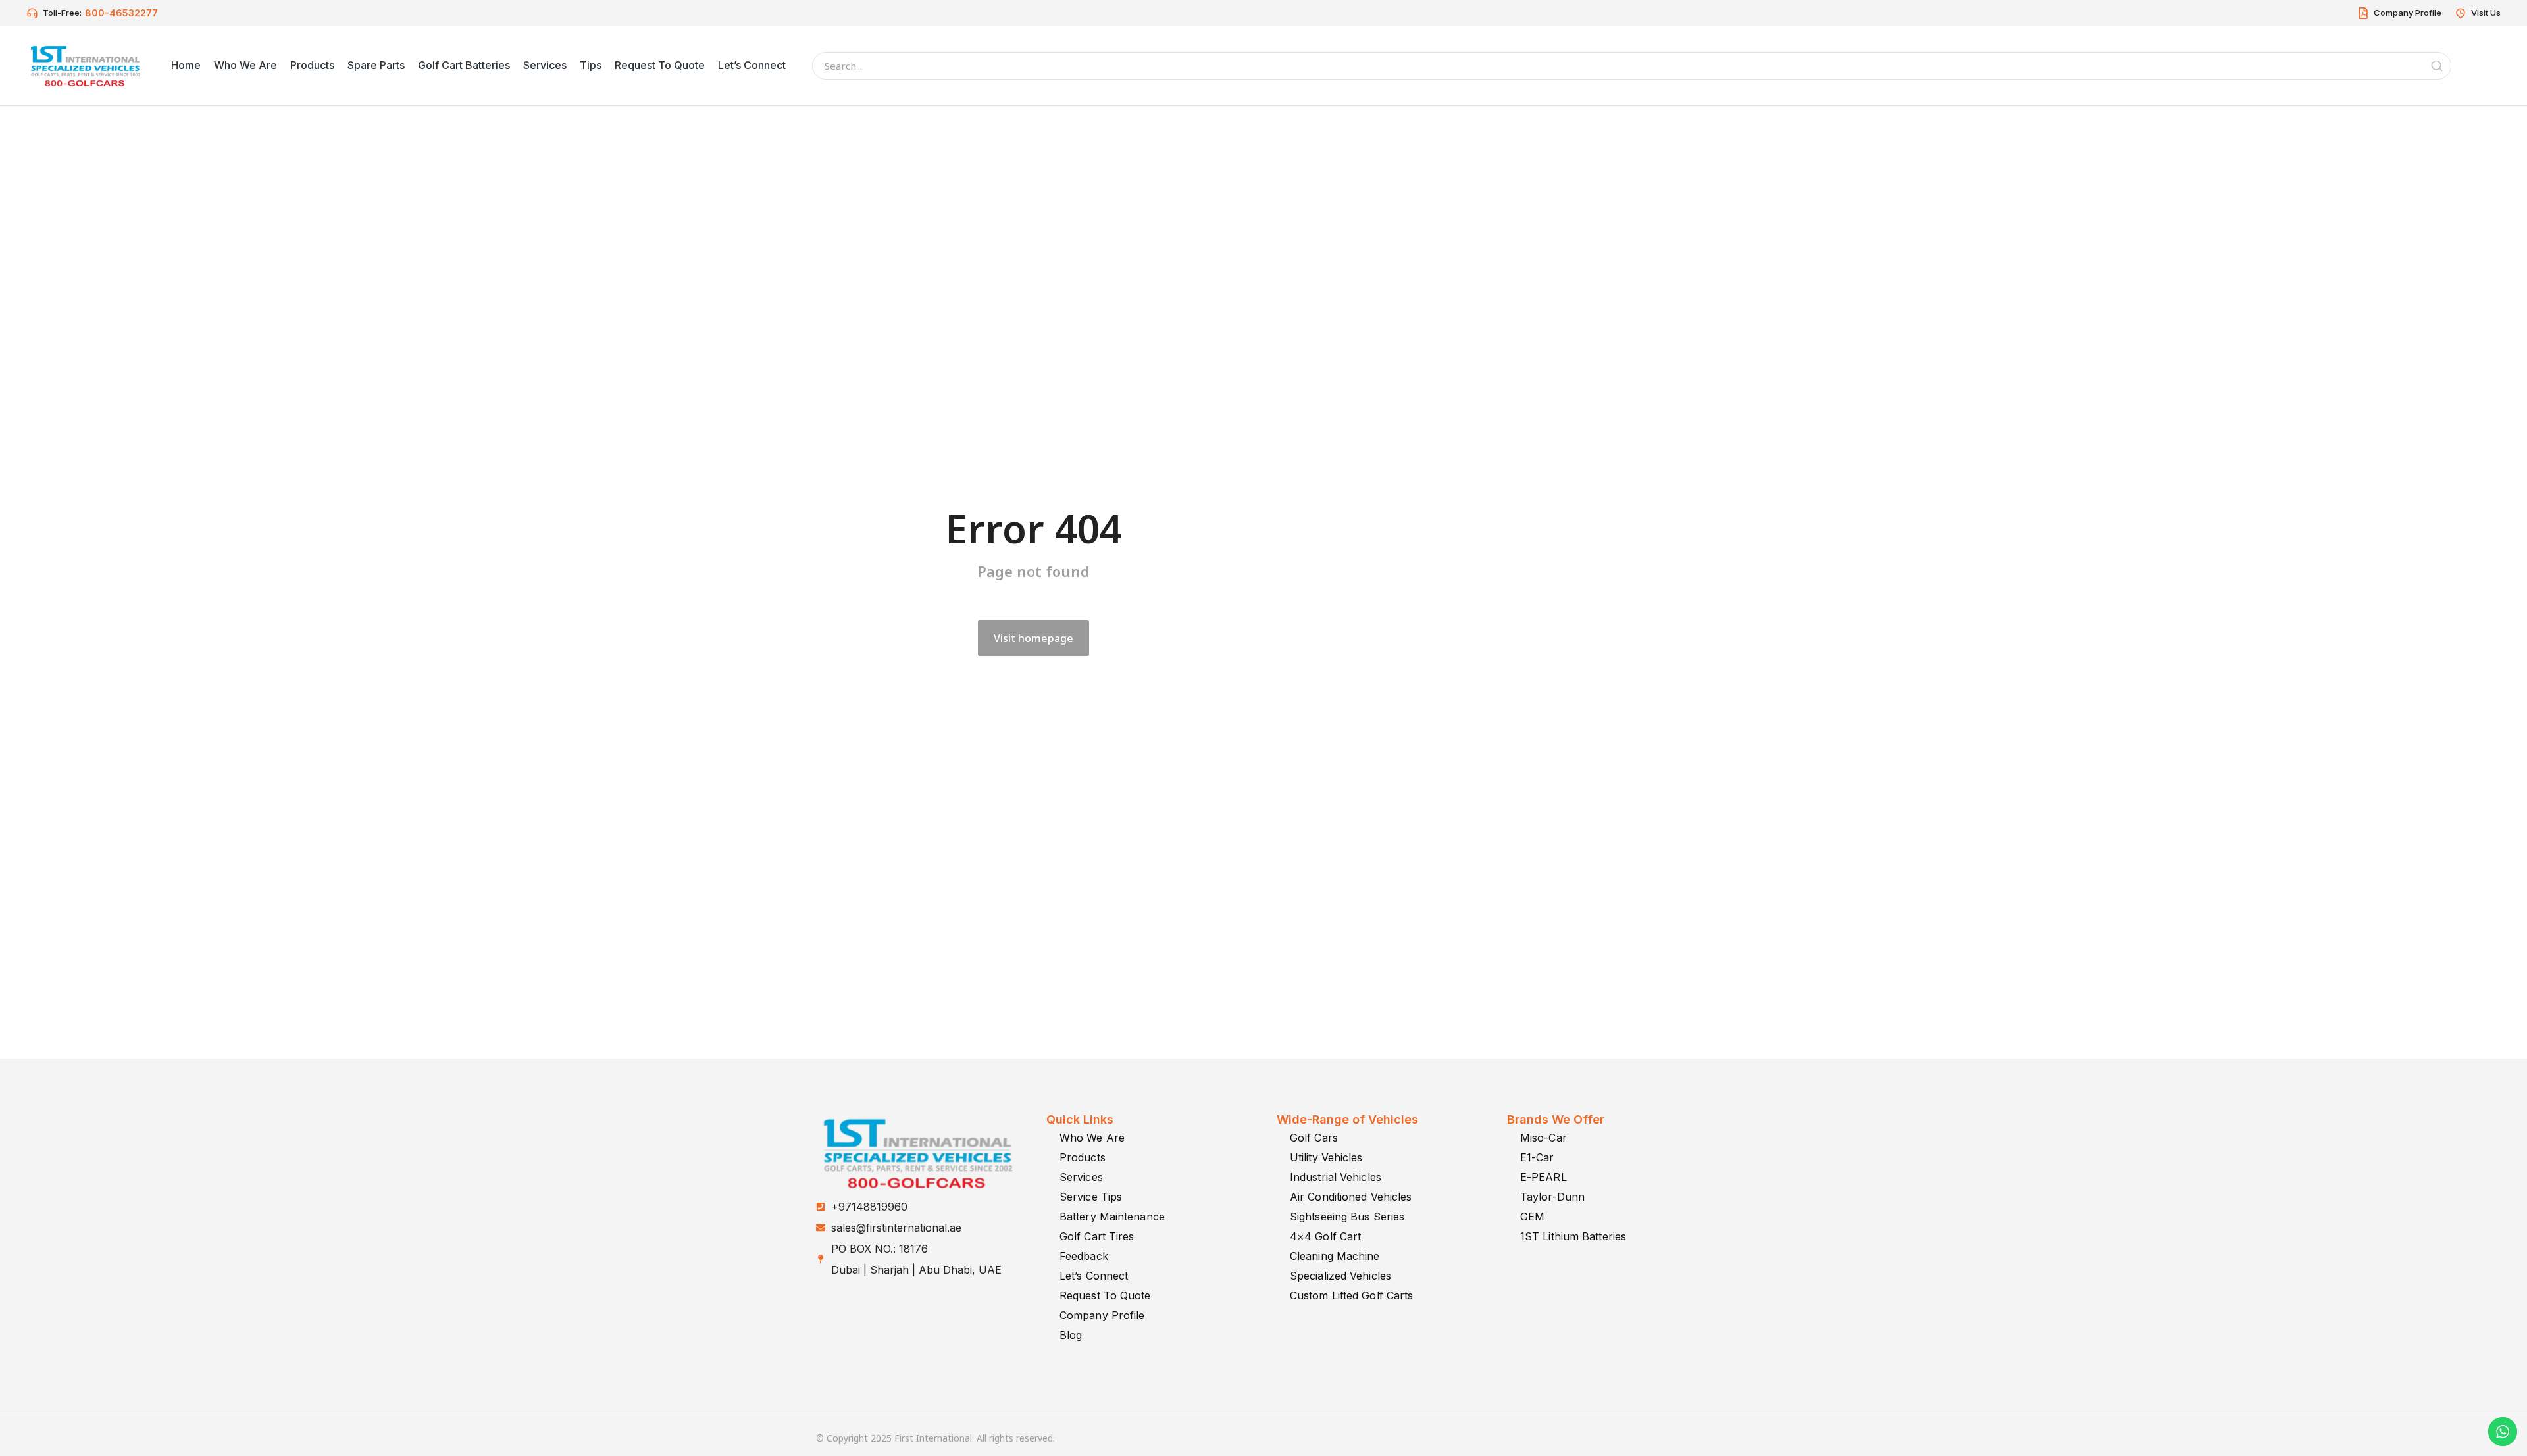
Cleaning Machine (1335, 1256)
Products (1083, 1157)
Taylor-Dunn (1552, 1197)
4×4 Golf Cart (1325, 1236)
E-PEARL (1544, 1177)
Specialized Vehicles (1340, 1276)
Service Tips (1091, 1197)
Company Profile (1102, 1315)
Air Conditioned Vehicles (1351, 1197)
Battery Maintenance (1112, 1217)
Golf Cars (1314, 1138)
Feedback (1084, 1256)
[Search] (2437, 66)
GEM (1532, 1217)
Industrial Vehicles (1336, 1177)
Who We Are (1092, 1138)
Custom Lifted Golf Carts (1351, 1295)
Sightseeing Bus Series (1347, 1217)
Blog (1071, 1335)
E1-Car (1537, 1157)
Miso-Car (1544, 1138)
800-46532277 (121, 13)
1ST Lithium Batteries (1573, 1236)
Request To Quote (1105, 1295)
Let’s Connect (1094, 1276)
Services (1081, 1177)
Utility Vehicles (1326, 1157)
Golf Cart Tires (1097, 1236)
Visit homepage (1034, 638)
